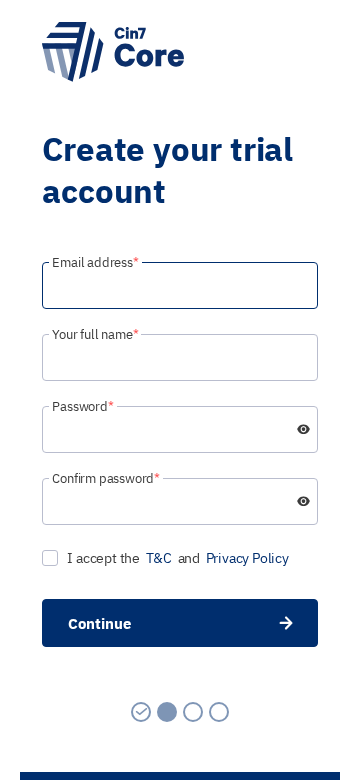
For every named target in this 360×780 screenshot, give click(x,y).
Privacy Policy (247, 558)
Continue (99, 623)
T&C (159, 558)
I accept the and (177, 558)
